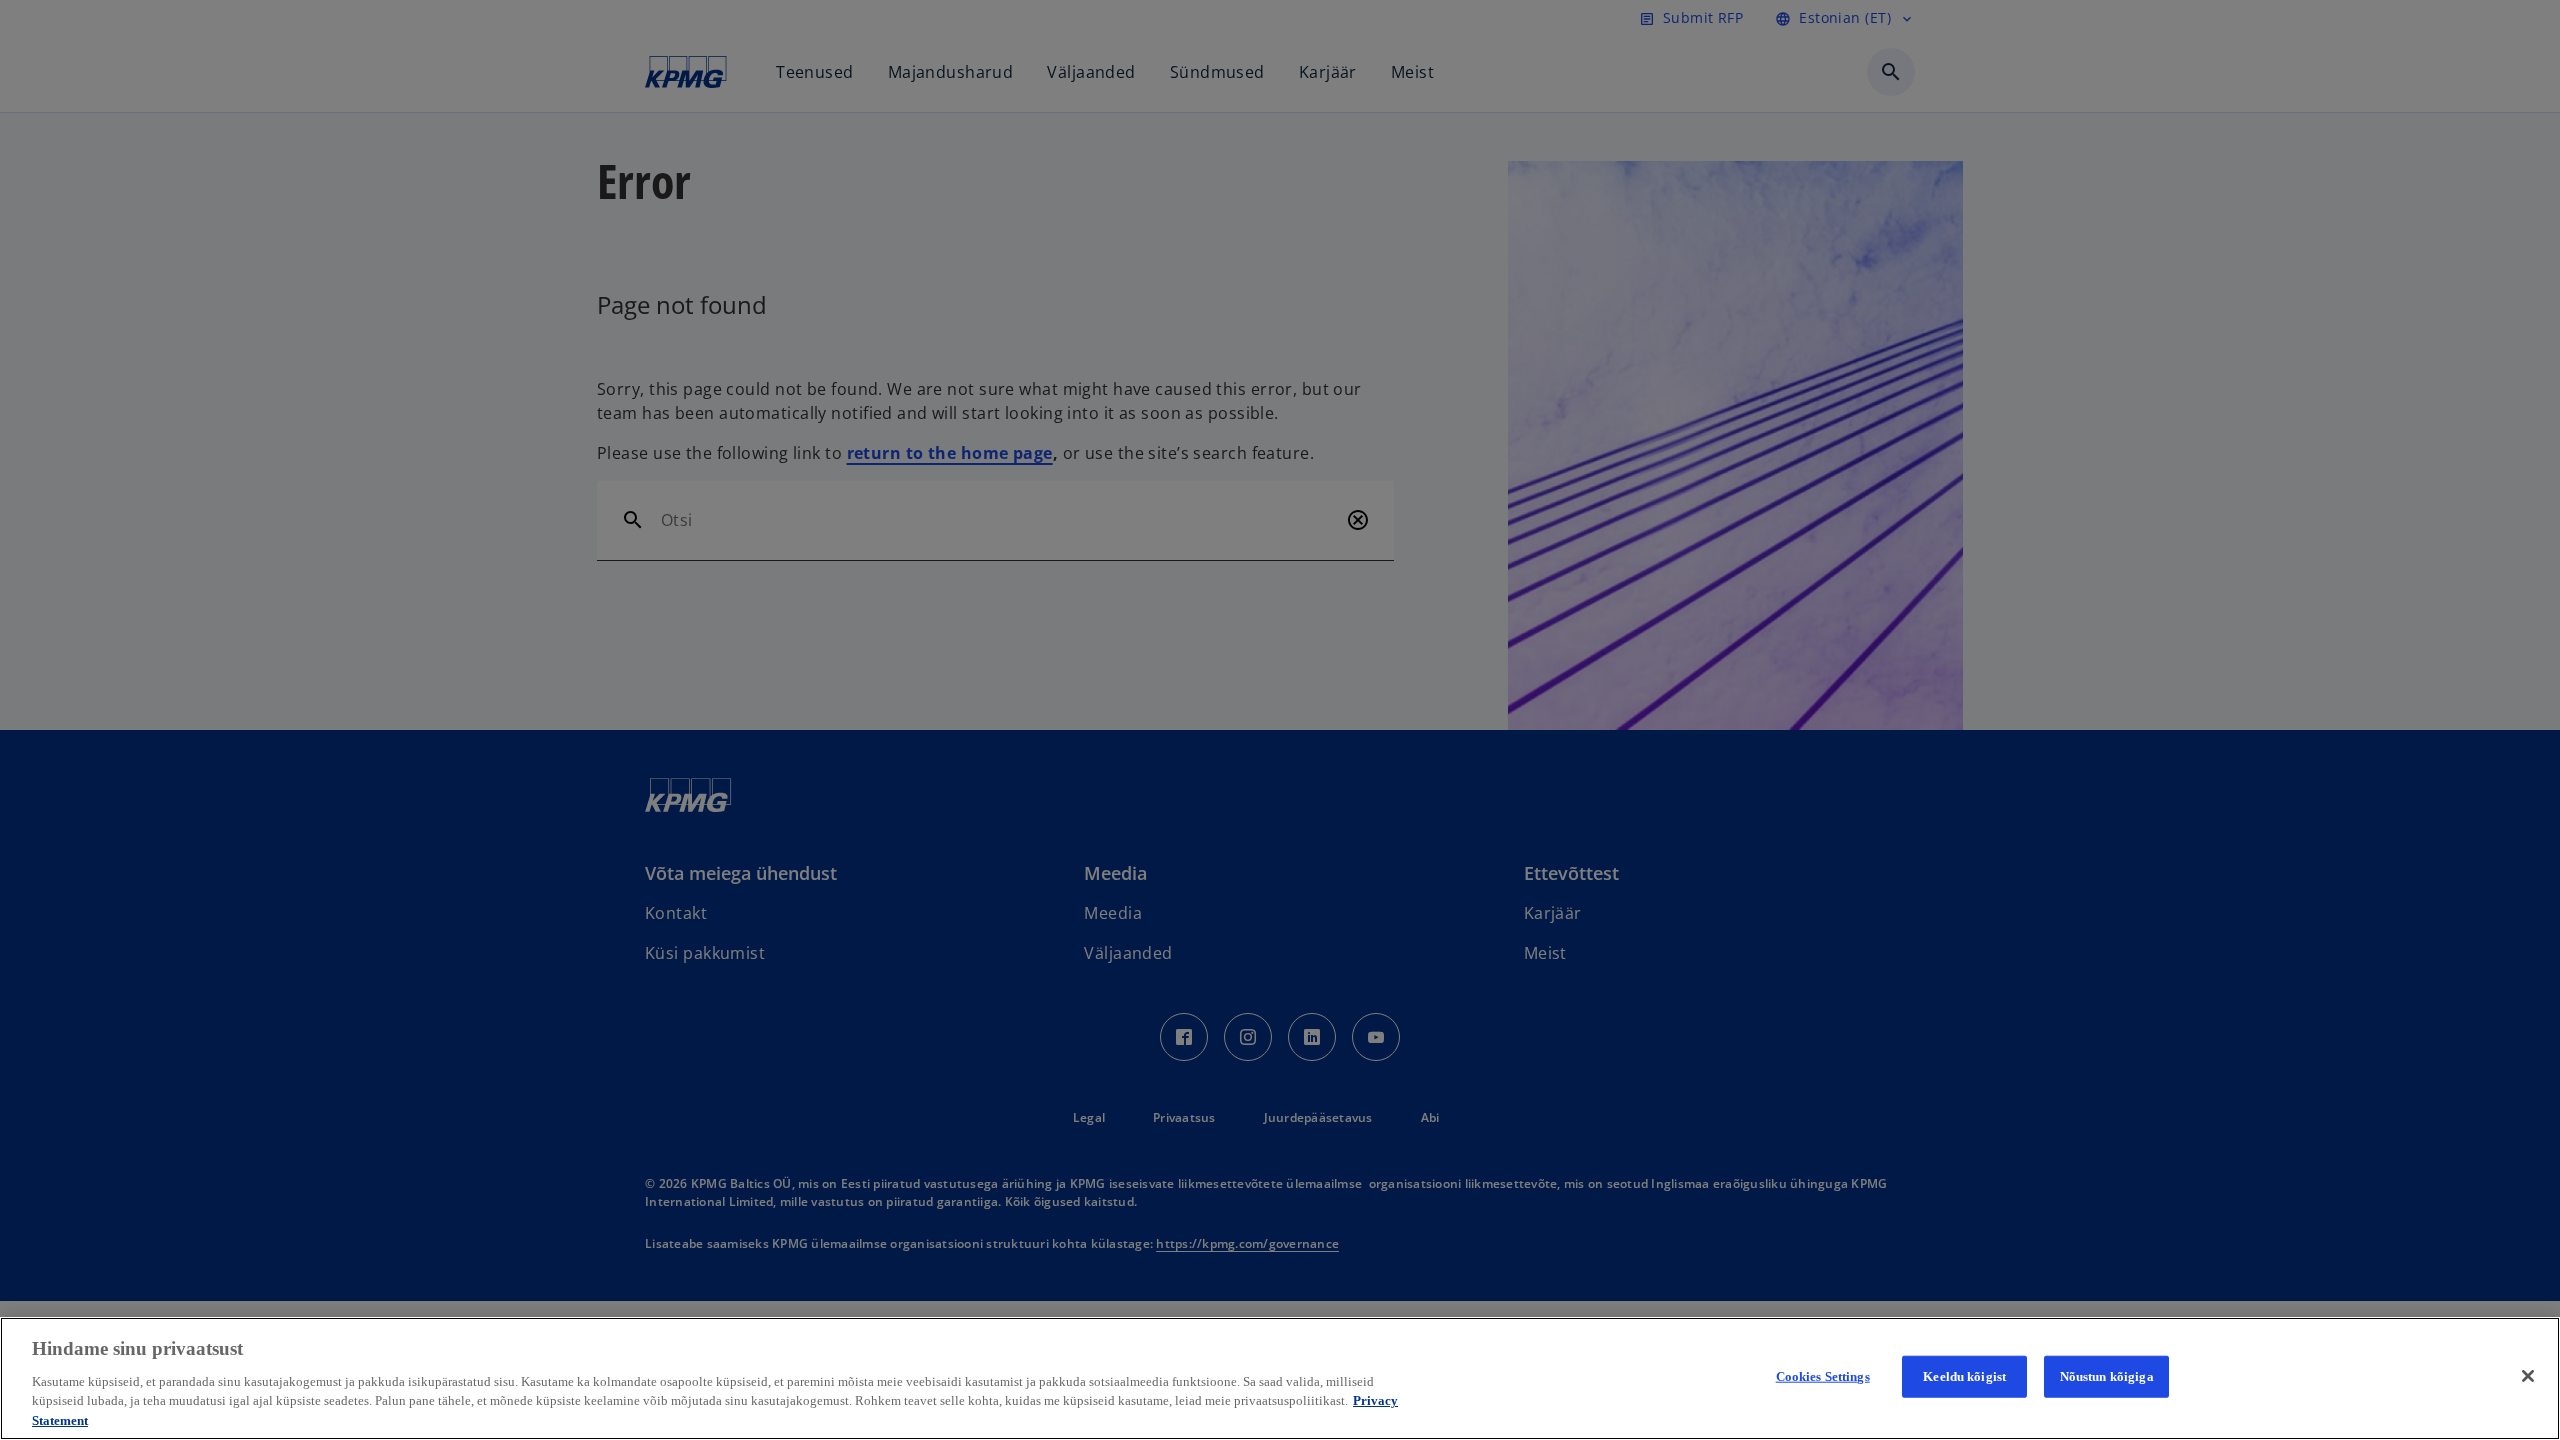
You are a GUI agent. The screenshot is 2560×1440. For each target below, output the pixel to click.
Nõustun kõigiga (2107, 1376)
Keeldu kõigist (1964, 1376)
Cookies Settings (1823, 1376)
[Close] (2528, 1376)
